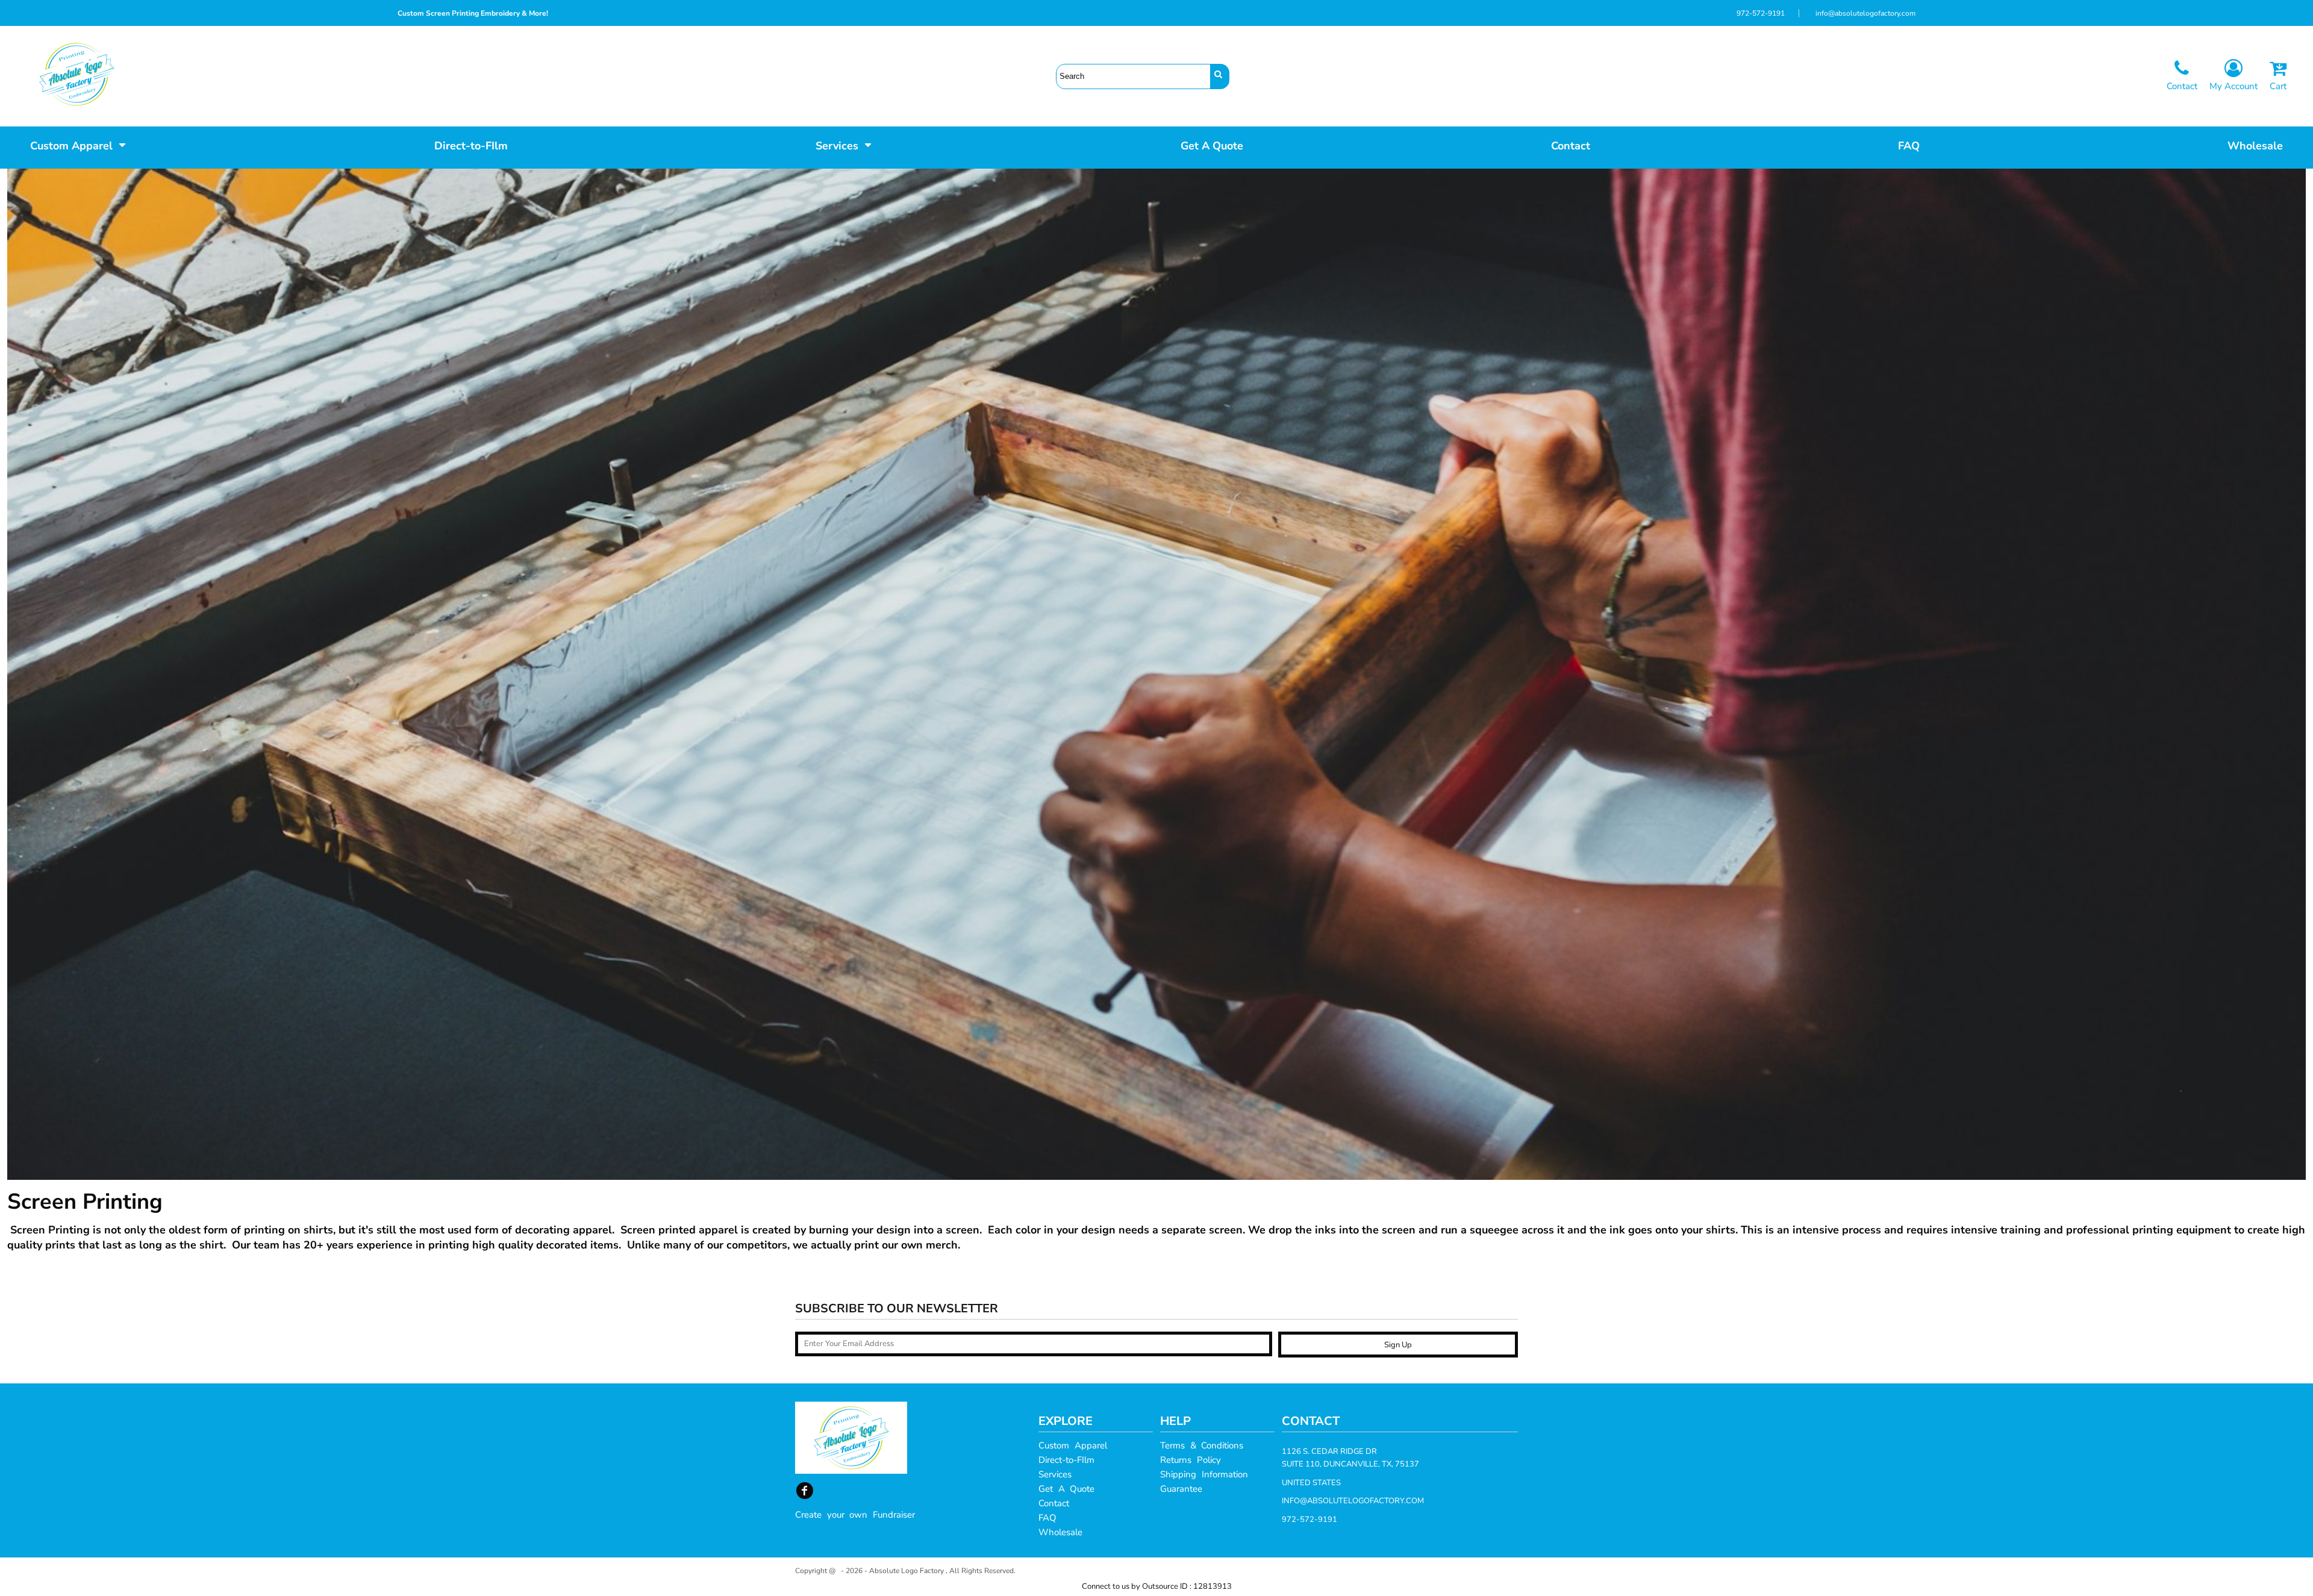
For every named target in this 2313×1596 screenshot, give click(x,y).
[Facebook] (805, 1491)
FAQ (1047, 1518)
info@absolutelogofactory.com (1865, 13)
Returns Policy (1191, 1460)
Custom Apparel (1073, 1445)
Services (1055, 1474)
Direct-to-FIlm (1066, 1460)
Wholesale (1060, 1532)
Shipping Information (1204, 1474)
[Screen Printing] (558, 13)
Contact (1054, 1503)
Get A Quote (1066, 1489)
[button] (78, 145)
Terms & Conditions (1202, 1445)
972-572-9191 (1761, 13)
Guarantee (1181, 1489)
